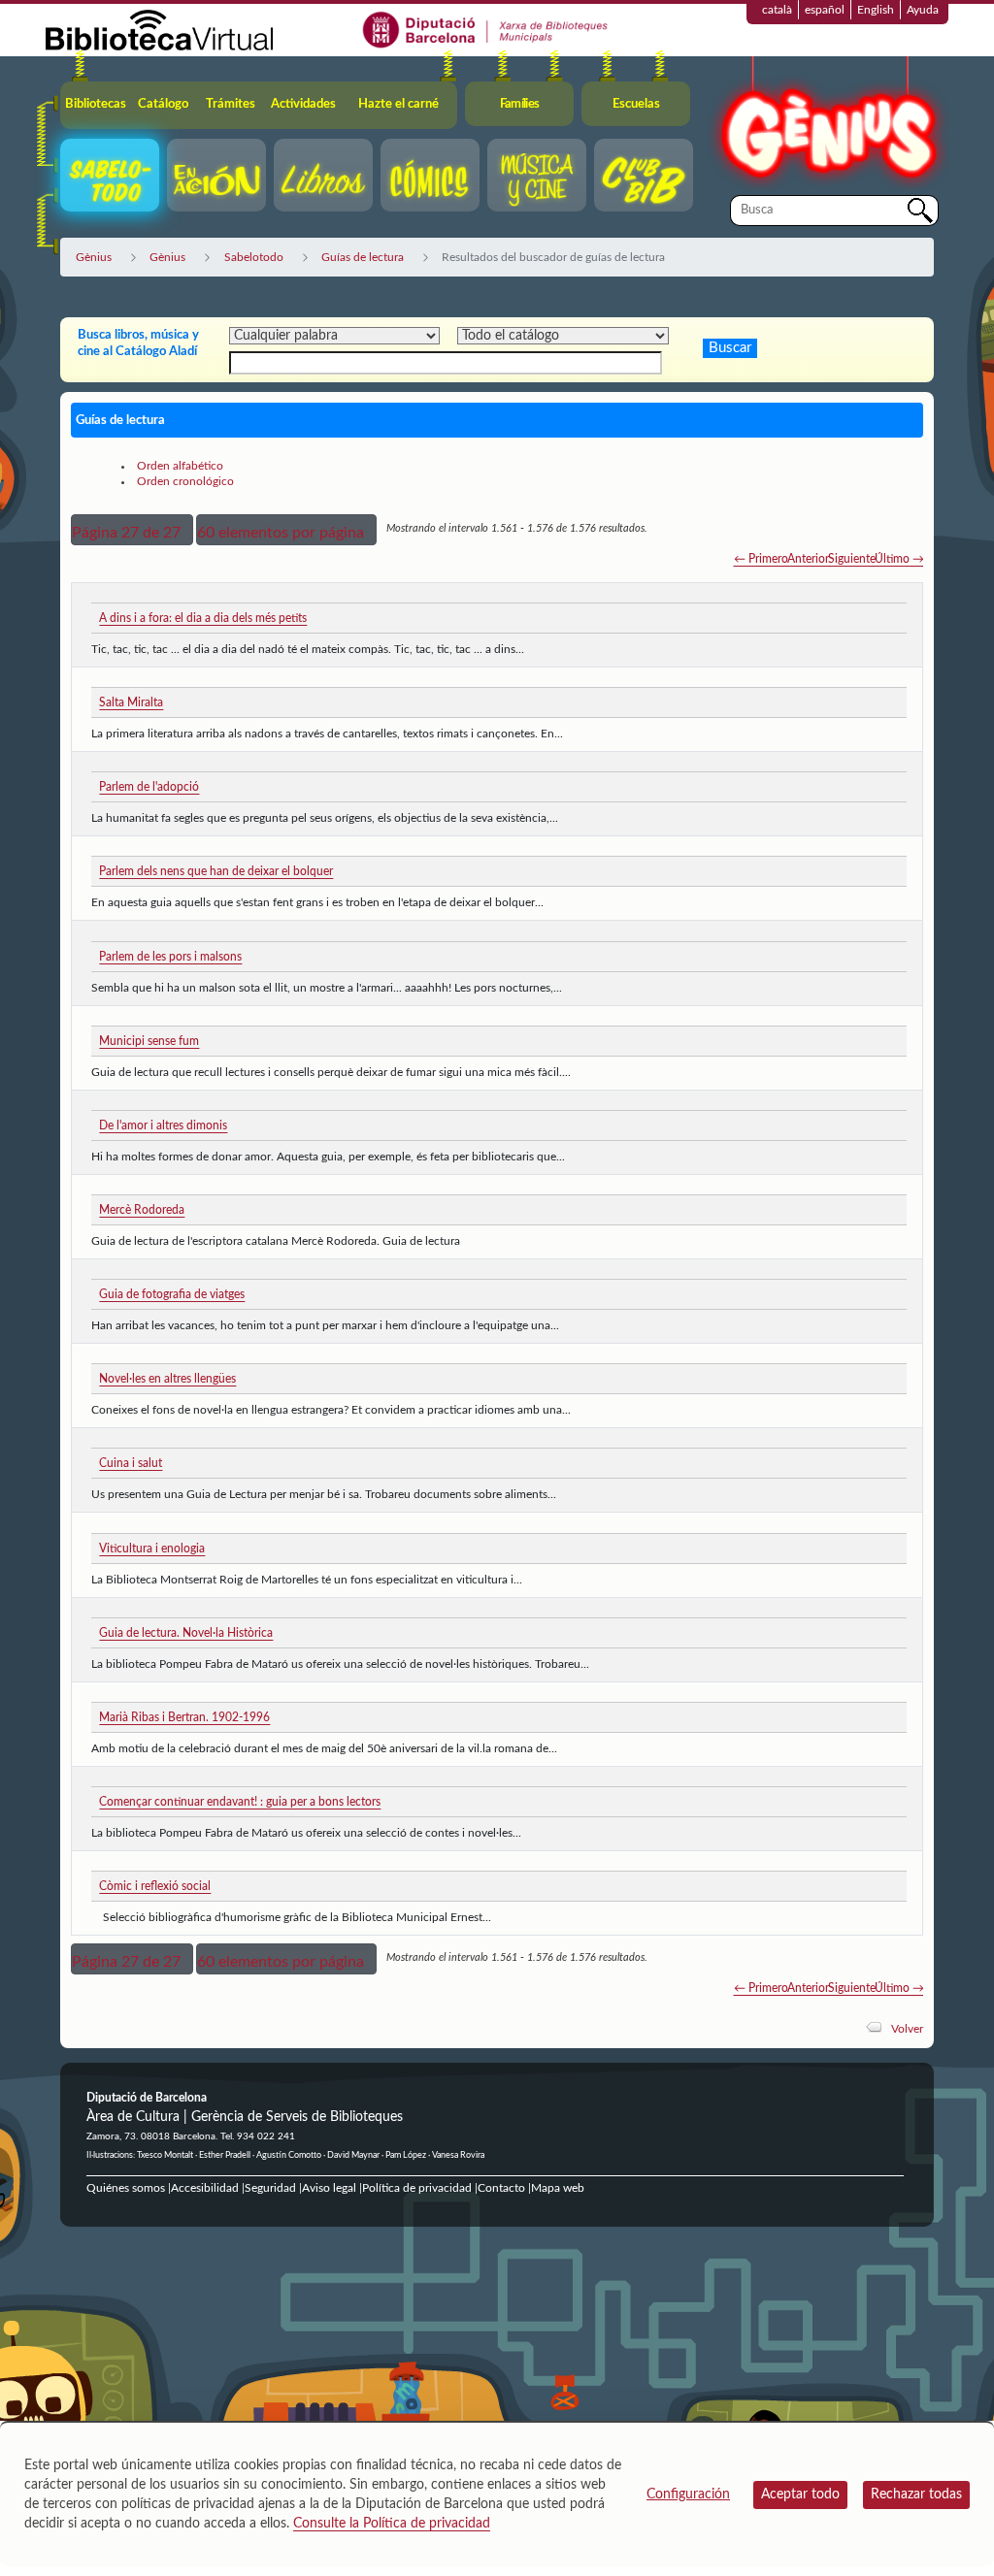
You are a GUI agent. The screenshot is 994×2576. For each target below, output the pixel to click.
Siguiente (852, 559)
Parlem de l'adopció (149, 787)
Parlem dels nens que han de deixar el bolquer (216, 871)
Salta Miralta (131, 702)
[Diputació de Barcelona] (486, 29)
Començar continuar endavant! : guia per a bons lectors (240, 1802)
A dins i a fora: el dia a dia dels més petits (203, 618)
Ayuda (923, 10)
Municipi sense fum (149, 1041)
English (876, 10)
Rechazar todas (916, 2494)
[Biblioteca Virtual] (159, 29)
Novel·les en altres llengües (167, 1379)
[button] (132, 530)
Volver (907, 2029)
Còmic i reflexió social (155, 1886)
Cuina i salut (131, 1463)
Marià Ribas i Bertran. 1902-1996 (184, 1717)
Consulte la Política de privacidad (392, 2524)
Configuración (688, 2494)
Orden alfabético (180, 466)
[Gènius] (827, 125)
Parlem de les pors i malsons (170, 957)
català (777, 10)
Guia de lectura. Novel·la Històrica (186, 1633)
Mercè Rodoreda (142, 1210)
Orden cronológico (185, 481)
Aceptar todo (800, 2494)
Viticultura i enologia (152, 1549)
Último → (899, 559)
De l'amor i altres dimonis (163, 1125)
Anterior (808, 559)
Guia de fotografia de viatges (172, 1294)
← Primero (761, 559)
